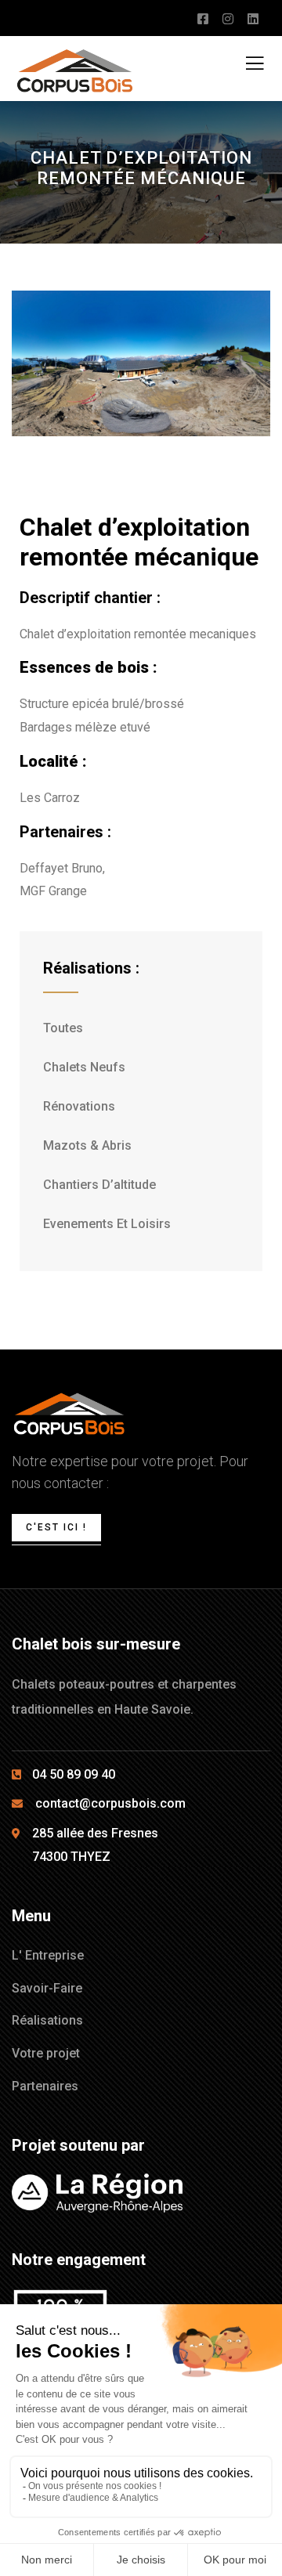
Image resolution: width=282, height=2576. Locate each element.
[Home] (69, 1414)
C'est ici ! (56, 1527)
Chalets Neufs (84, 1067)
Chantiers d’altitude (99, 1185)
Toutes (63, 1028)
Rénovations (79, 1106)
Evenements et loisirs (107, 1224)
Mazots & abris (87, 1145)
